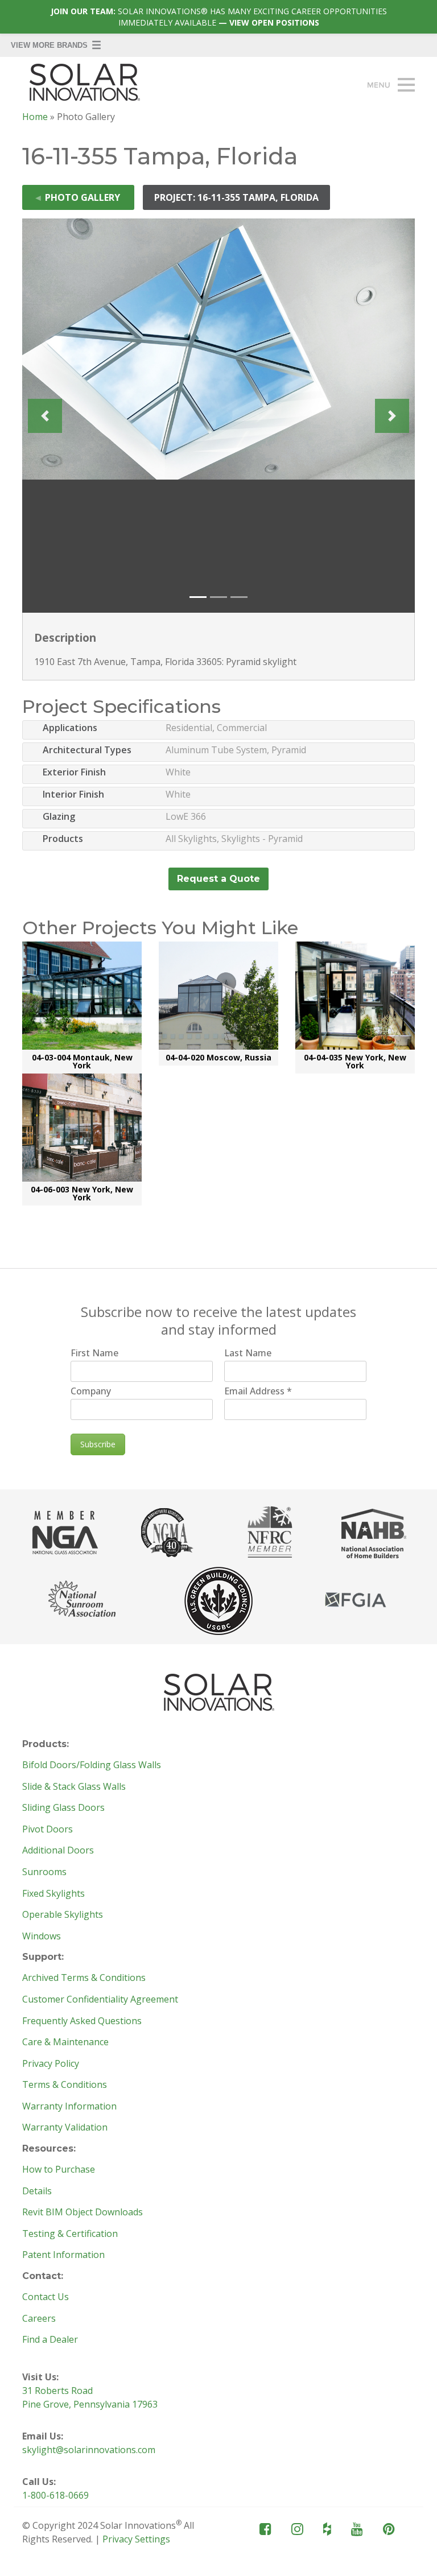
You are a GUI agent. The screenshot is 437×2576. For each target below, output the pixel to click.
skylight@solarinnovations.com (89, 2450)
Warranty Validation (65, 2128)
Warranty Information (69, 2107)
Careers (39, 2319)
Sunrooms (44, 1872)
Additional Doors (58, 1851)
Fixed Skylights (53, 1894)
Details (37, 2191)
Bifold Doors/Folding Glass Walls (92, 1765)
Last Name (248, 1353)
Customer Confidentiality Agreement (100, 2000)
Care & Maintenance (65, 2042)
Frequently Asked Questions (82, 2021)
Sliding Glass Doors (63, 1808)
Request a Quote (218, 879)
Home (35, 117)
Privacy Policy (51, 2064)
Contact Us (46, 2297)
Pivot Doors (48, 1830)
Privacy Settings (136, 2539)
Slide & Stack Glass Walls (74, 1787)
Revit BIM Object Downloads (83, 2212)
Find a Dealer (50, 2340)
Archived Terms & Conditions (84, 1978)
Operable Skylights (63, 1915)
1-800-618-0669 (55, 2495)
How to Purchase (59, 2170)
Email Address (258, 1391)
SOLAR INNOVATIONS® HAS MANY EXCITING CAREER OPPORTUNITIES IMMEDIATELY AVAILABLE (219, 17)
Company (91, 1391)
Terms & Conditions (65, 2085)
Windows (42, 1937)
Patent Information (63, 2255)
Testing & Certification (70, 2234)
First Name (94, 1353)
